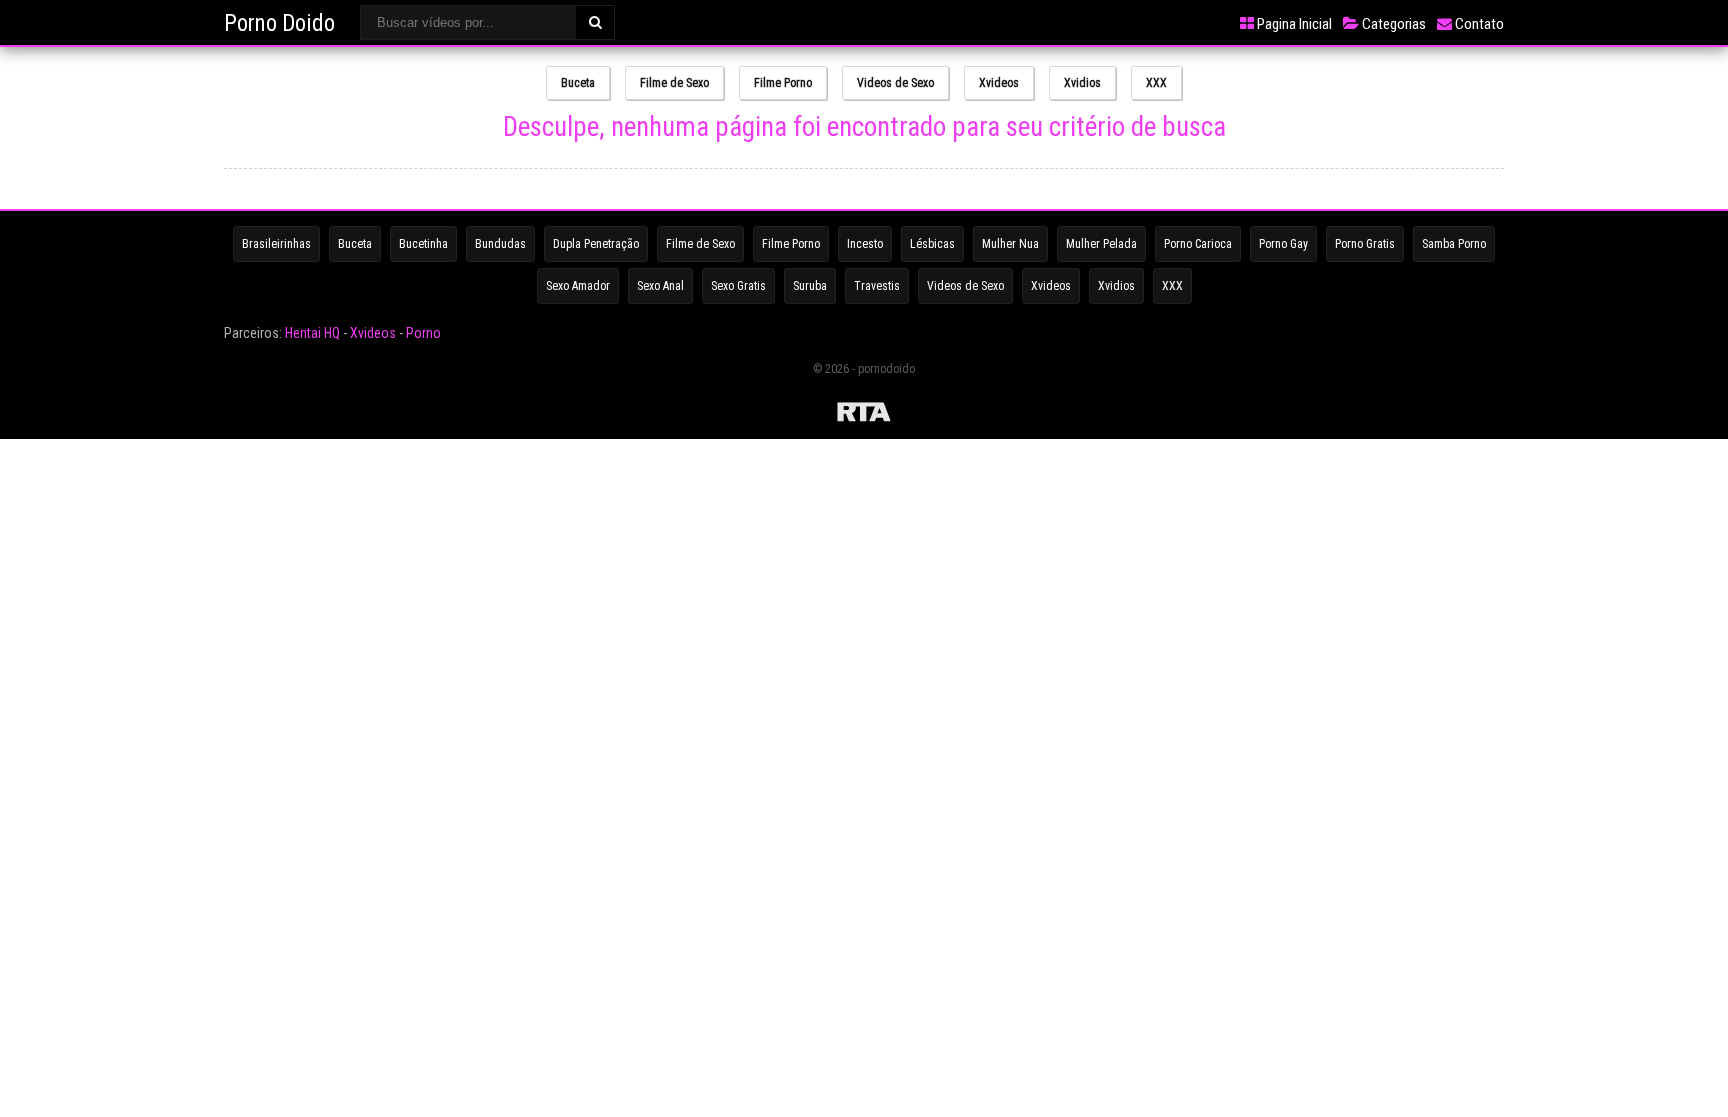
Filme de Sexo (674, 83)
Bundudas (500, 244)
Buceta (578, 83)
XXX (1156, 83)
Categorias (1392, 24)
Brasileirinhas (276, 244)
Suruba (810, 286)
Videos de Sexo (895, 83)
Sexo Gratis (738, 286)
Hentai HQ (312, 333)
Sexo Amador (578, 286)
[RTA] (864, 415)
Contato (1478, 24)
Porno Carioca (1198, 244)
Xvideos (999, 83)
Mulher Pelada (1101, 244)
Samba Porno (1454, 244)
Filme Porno (783, 83)
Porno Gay (1283, 244)
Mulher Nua (1010, 244)
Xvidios (1082, 83)
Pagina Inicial (1293, 24)
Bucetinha (423, 244)
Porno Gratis (1365, 244)
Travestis (877, 286)
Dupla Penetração (596, 244)
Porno (423, 333)
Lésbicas (932, 244)
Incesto (865, 244)
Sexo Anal (660, 286)
